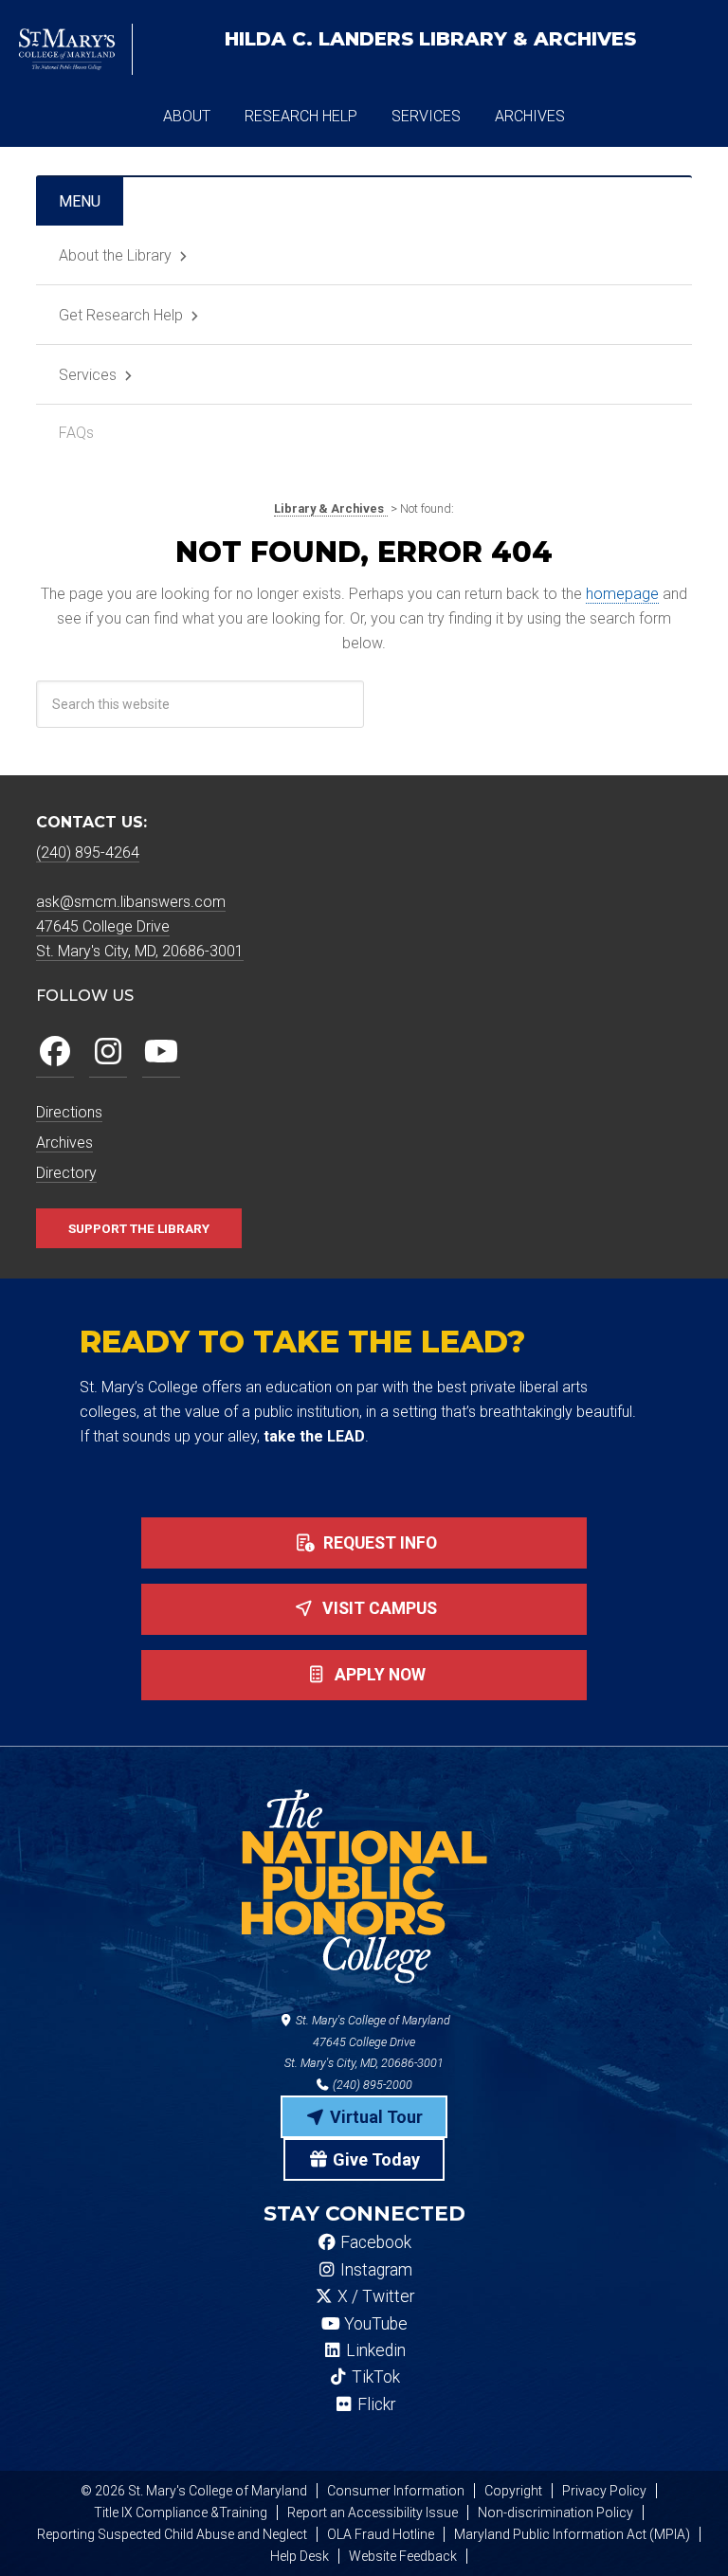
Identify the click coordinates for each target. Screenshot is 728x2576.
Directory (66, 1173)
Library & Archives (430, 39)
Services (88, 375)
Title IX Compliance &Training (181, 2513)
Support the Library (139, 1228)
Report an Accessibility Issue (373, 2513)
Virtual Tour (374, 2117)
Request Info (378, 1543)
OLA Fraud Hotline (381, 2534)
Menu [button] (80, 201)
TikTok (374, 2377)
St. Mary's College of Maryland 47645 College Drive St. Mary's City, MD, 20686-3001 (367, 2042)
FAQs (76, 433)
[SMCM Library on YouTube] (161, 1052)
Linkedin (374, 2350)
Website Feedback (403, 2556)
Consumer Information (396, 2491)
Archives (64, 1143)
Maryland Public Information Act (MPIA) (572, 2534)
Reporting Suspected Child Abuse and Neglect (172, 2534)
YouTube (374, 2324)
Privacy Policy (604, 2491)
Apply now (378, 1675)
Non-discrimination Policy (555, 2513)
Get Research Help (121, 315)
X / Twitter (374, 2296)
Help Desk (300, 2556)
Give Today (374, 2159)
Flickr (374, 2404)
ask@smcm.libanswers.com (131, 902)
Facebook (374, 2242)
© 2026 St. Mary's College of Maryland (194, 2491)
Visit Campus (378, 1608)
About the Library (115, 255)
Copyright (513, 2491)
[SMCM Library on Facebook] (55, 1052)
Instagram (374, 2270)
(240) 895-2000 (371, 2085)
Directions (69, 1112)
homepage (622, 594)
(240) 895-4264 (88, 853)
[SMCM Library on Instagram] (108, 1052)
